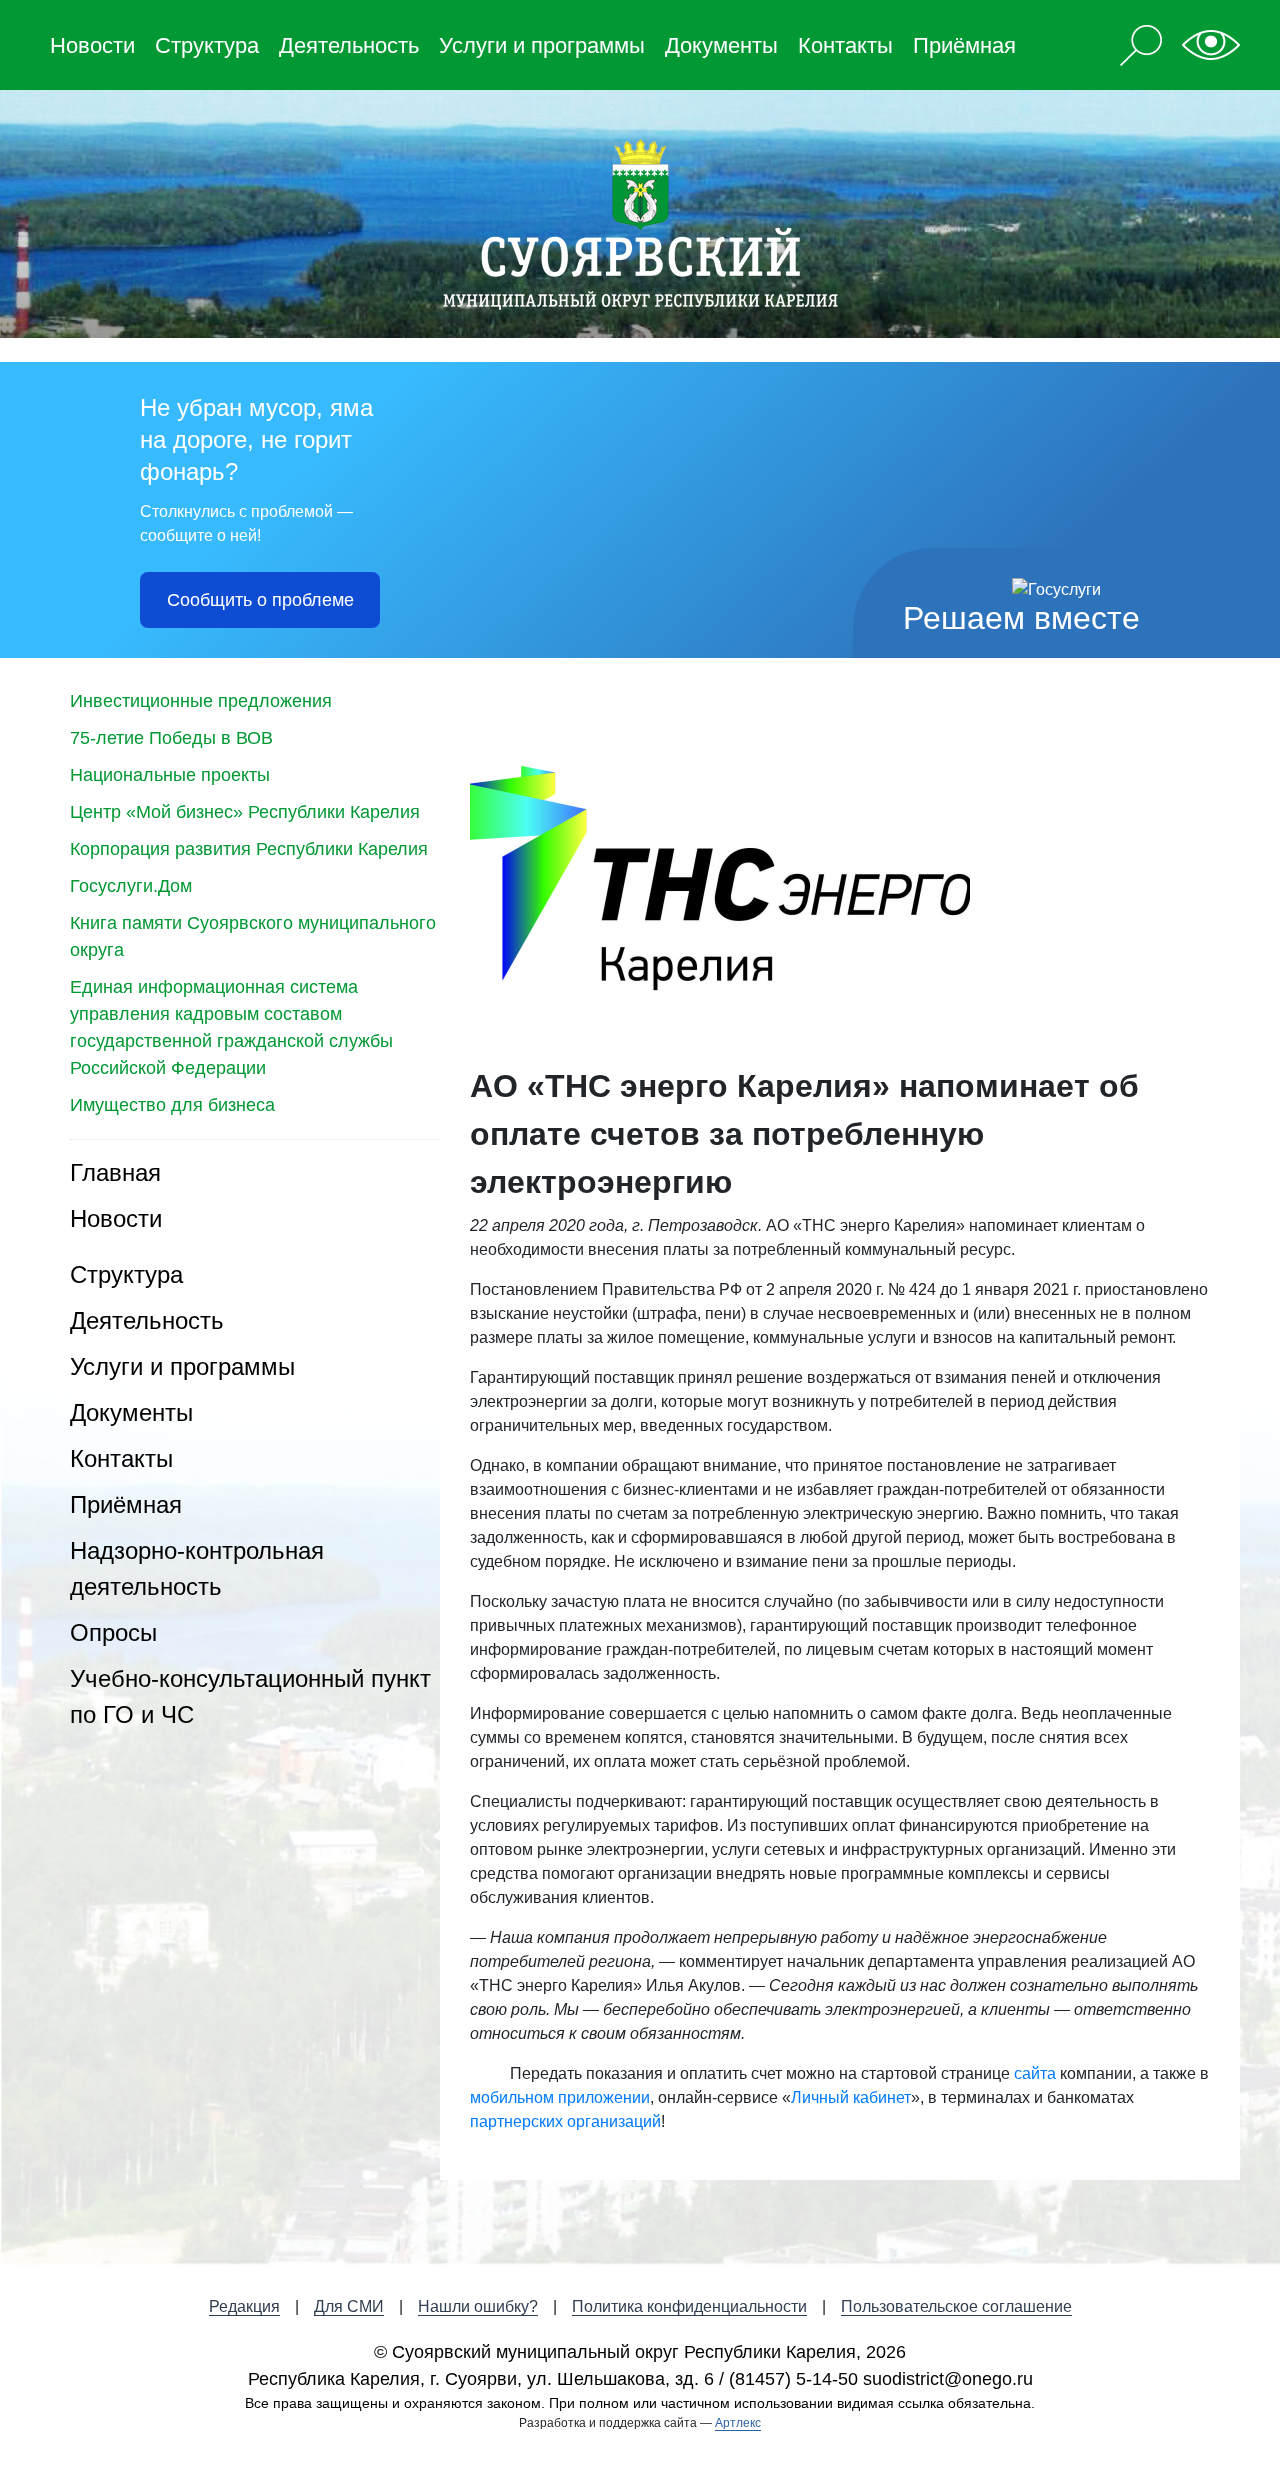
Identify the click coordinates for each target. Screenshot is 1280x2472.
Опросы (113, 1632)
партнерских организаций (565, 2121)
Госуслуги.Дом (131, 886)
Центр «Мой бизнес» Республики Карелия (245, 812)
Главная (115, 1172)
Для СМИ (349, 2306)
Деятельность (349, 45)
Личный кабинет (851, 2097)
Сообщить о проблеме (260, 600)
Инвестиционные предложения (201, 701)
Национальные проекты (170, 775)
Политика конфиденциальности (689, 2306)
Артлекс (738, 2423)
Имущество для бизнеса (172, 1105)
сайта (1035, 2073)
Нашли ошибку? (478, 2306)
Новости (92, 45)
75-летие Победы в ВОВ (171, 738)
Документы (721, 45)
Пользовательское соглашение (956, 2306)
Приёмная (964, 45)
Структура (207, 45)
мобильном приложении (560, 2097)
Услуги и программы (542, 45)
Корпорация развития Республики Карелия (249, 849)
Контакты (845, 45)
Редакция (244, 2306)
